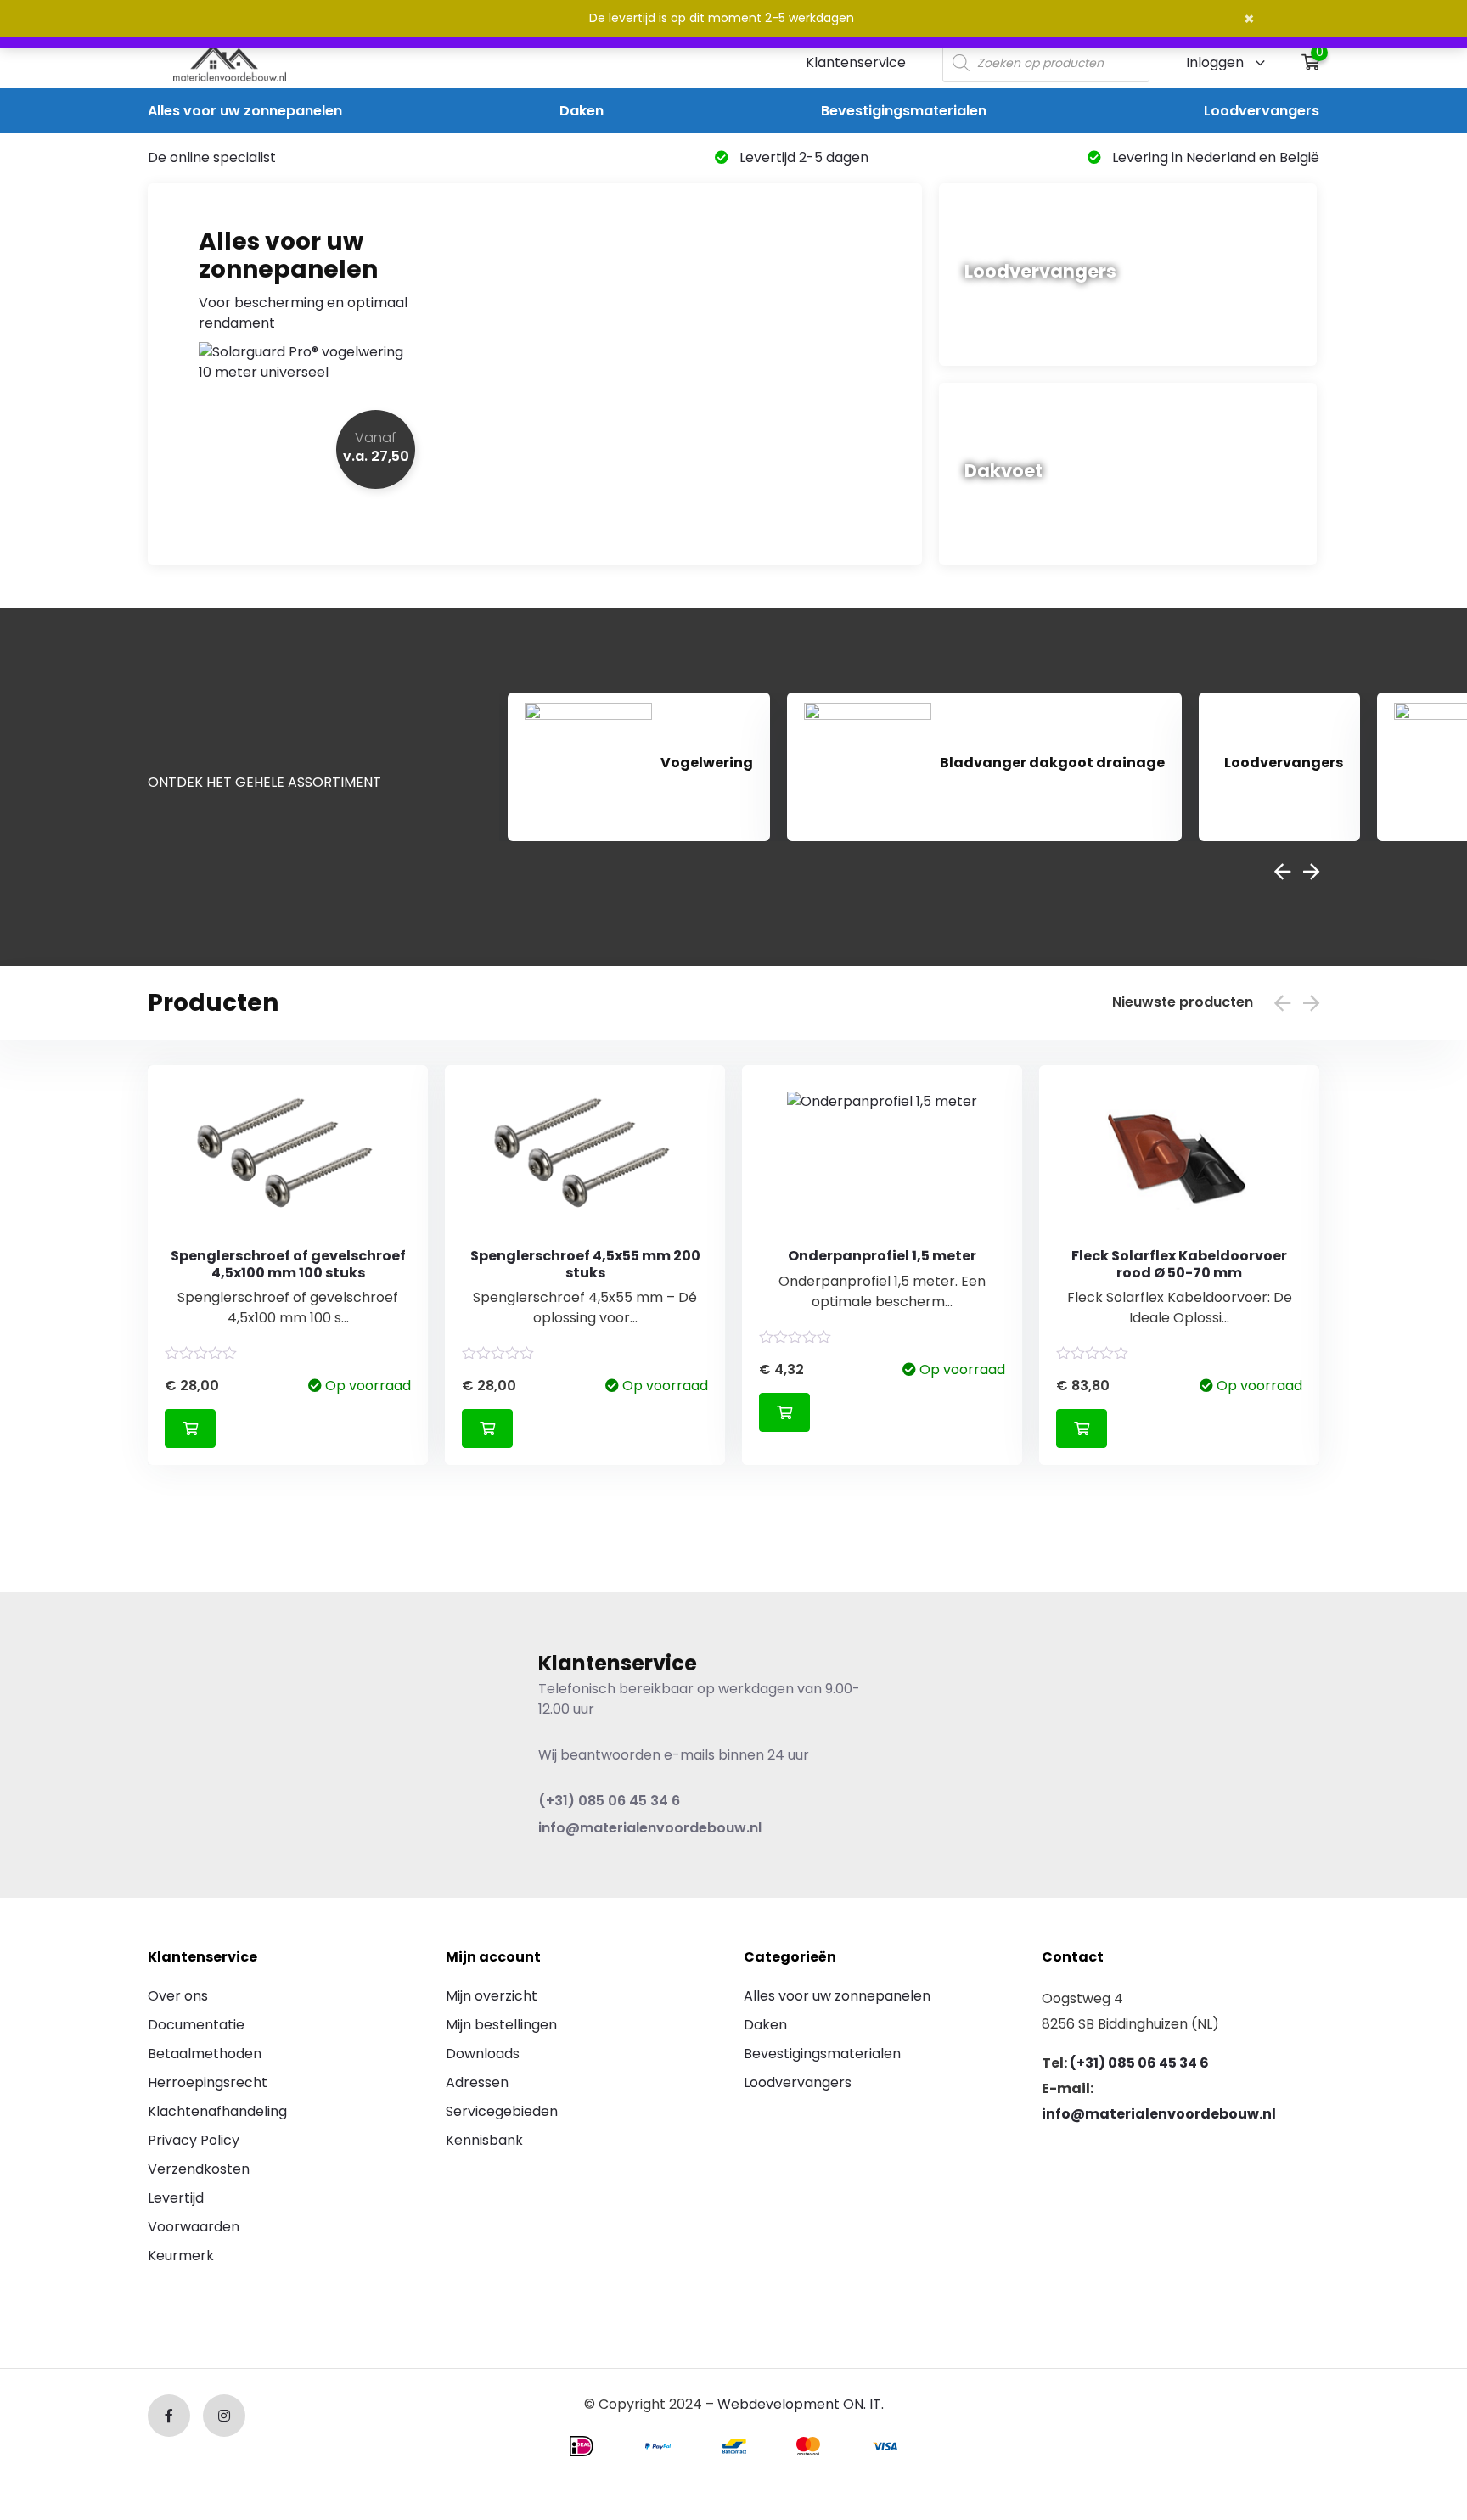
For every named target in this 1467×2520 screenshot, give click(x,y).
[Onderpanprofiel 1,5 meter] (882, 1159)
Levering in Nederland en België (1214, 157)
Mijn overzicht (492, 1996)
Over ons (178, 1996)
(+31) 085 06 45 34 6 (609, 1801)
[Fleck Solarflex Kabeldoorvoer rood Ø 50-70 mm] (1179, 1159)
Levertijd (176, 2198)
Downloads (483, 2054)
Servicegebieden (502, 2111)
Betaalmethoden (205, 2054)
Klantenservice (856, 62)
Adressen (477, 2082)
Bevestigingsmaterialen (904, 111)
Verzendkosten (199, 2169)
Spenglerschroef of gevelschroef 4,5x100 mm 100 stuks (288, 1264)
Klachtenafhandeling (217, 2111)
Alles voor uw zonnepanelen (245, 111)
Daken (582, 111)
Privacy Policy (194, 2140)
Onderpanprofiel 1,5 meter (882, 1256)
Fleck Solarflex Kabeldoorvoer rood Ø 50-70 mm (1179, 1264)
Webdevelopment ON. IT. (801, 2404)
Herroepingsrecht (208, 2082)
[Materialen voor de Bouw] (230, 63)
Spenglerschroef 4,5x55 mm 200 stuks (585, 1264)
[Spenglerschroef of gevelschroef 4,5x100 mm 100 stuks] (288, 1159)
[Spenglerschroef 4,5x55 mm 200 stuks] (585, 1159)
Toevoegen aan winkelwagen (190, 1428)
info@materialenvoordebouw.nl (650, 1828)
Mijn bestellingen (501, 2025)
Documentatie (196, 2025)
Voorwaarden (194, 2227)
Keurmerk (181, 2256)
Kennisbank (484, 2140)
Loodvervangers (1262, 111)
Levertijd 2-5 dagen (802, 157)
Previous (1282, 872)
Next (1311, 872)
